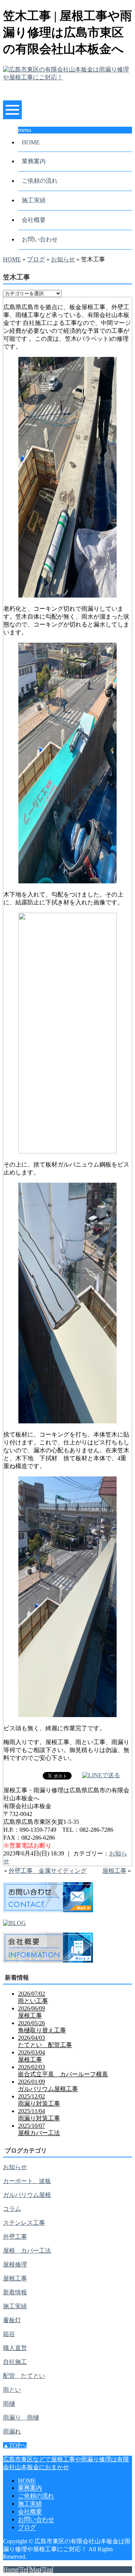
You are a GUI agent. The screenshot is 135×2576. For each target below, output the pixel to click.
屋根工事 (114, 1871)
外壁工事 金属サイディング (48, 1871)
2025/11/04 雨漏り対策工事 (39, 2115)
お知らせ (63, 259)
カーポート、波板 (27, 2181)
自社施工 (15, 2362)
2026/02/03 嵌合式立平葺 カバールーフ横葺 (63, 2071)
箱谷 (9, 2334)
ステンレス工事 (24, 2223)
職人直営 (15, 2348)
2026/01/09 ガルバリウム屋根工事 (48, 2085)
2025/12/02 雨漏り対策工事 (39, 2100)
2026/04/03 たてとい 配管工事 (45, 2041)
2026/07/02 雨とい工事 (33, 1997)
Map (35, 2569)
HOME (31, 142)
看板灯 (12, 2320)
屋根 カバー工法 (27, 2251)
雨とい (12, 2390)
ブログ (36, 259)
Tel (24, 2569)
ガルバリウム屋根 (27, 2195)
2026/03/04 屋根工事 (31, 2056)
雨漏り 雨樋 (21, 2417)
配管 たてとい (24, 2376)
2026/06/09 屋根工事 (31, 2012)
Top (48, 2569)
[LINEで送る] (101, 1775)
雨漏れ (12, 2431)
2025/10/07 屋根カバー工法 (39, 2129)
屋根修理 (15, 2264)
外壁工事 (15, 2237)
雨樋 (9, 2404)
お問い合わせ (40, 239)
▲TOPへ (15, 2445)
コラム (12, 2209)
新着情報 (15, 2292)
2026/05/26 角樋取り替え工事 (42, 2027)
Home (11, 2569)
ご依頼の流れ (40, 181)
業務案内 (34, 161)
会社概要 (34, 220)
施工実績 (34, 200)
